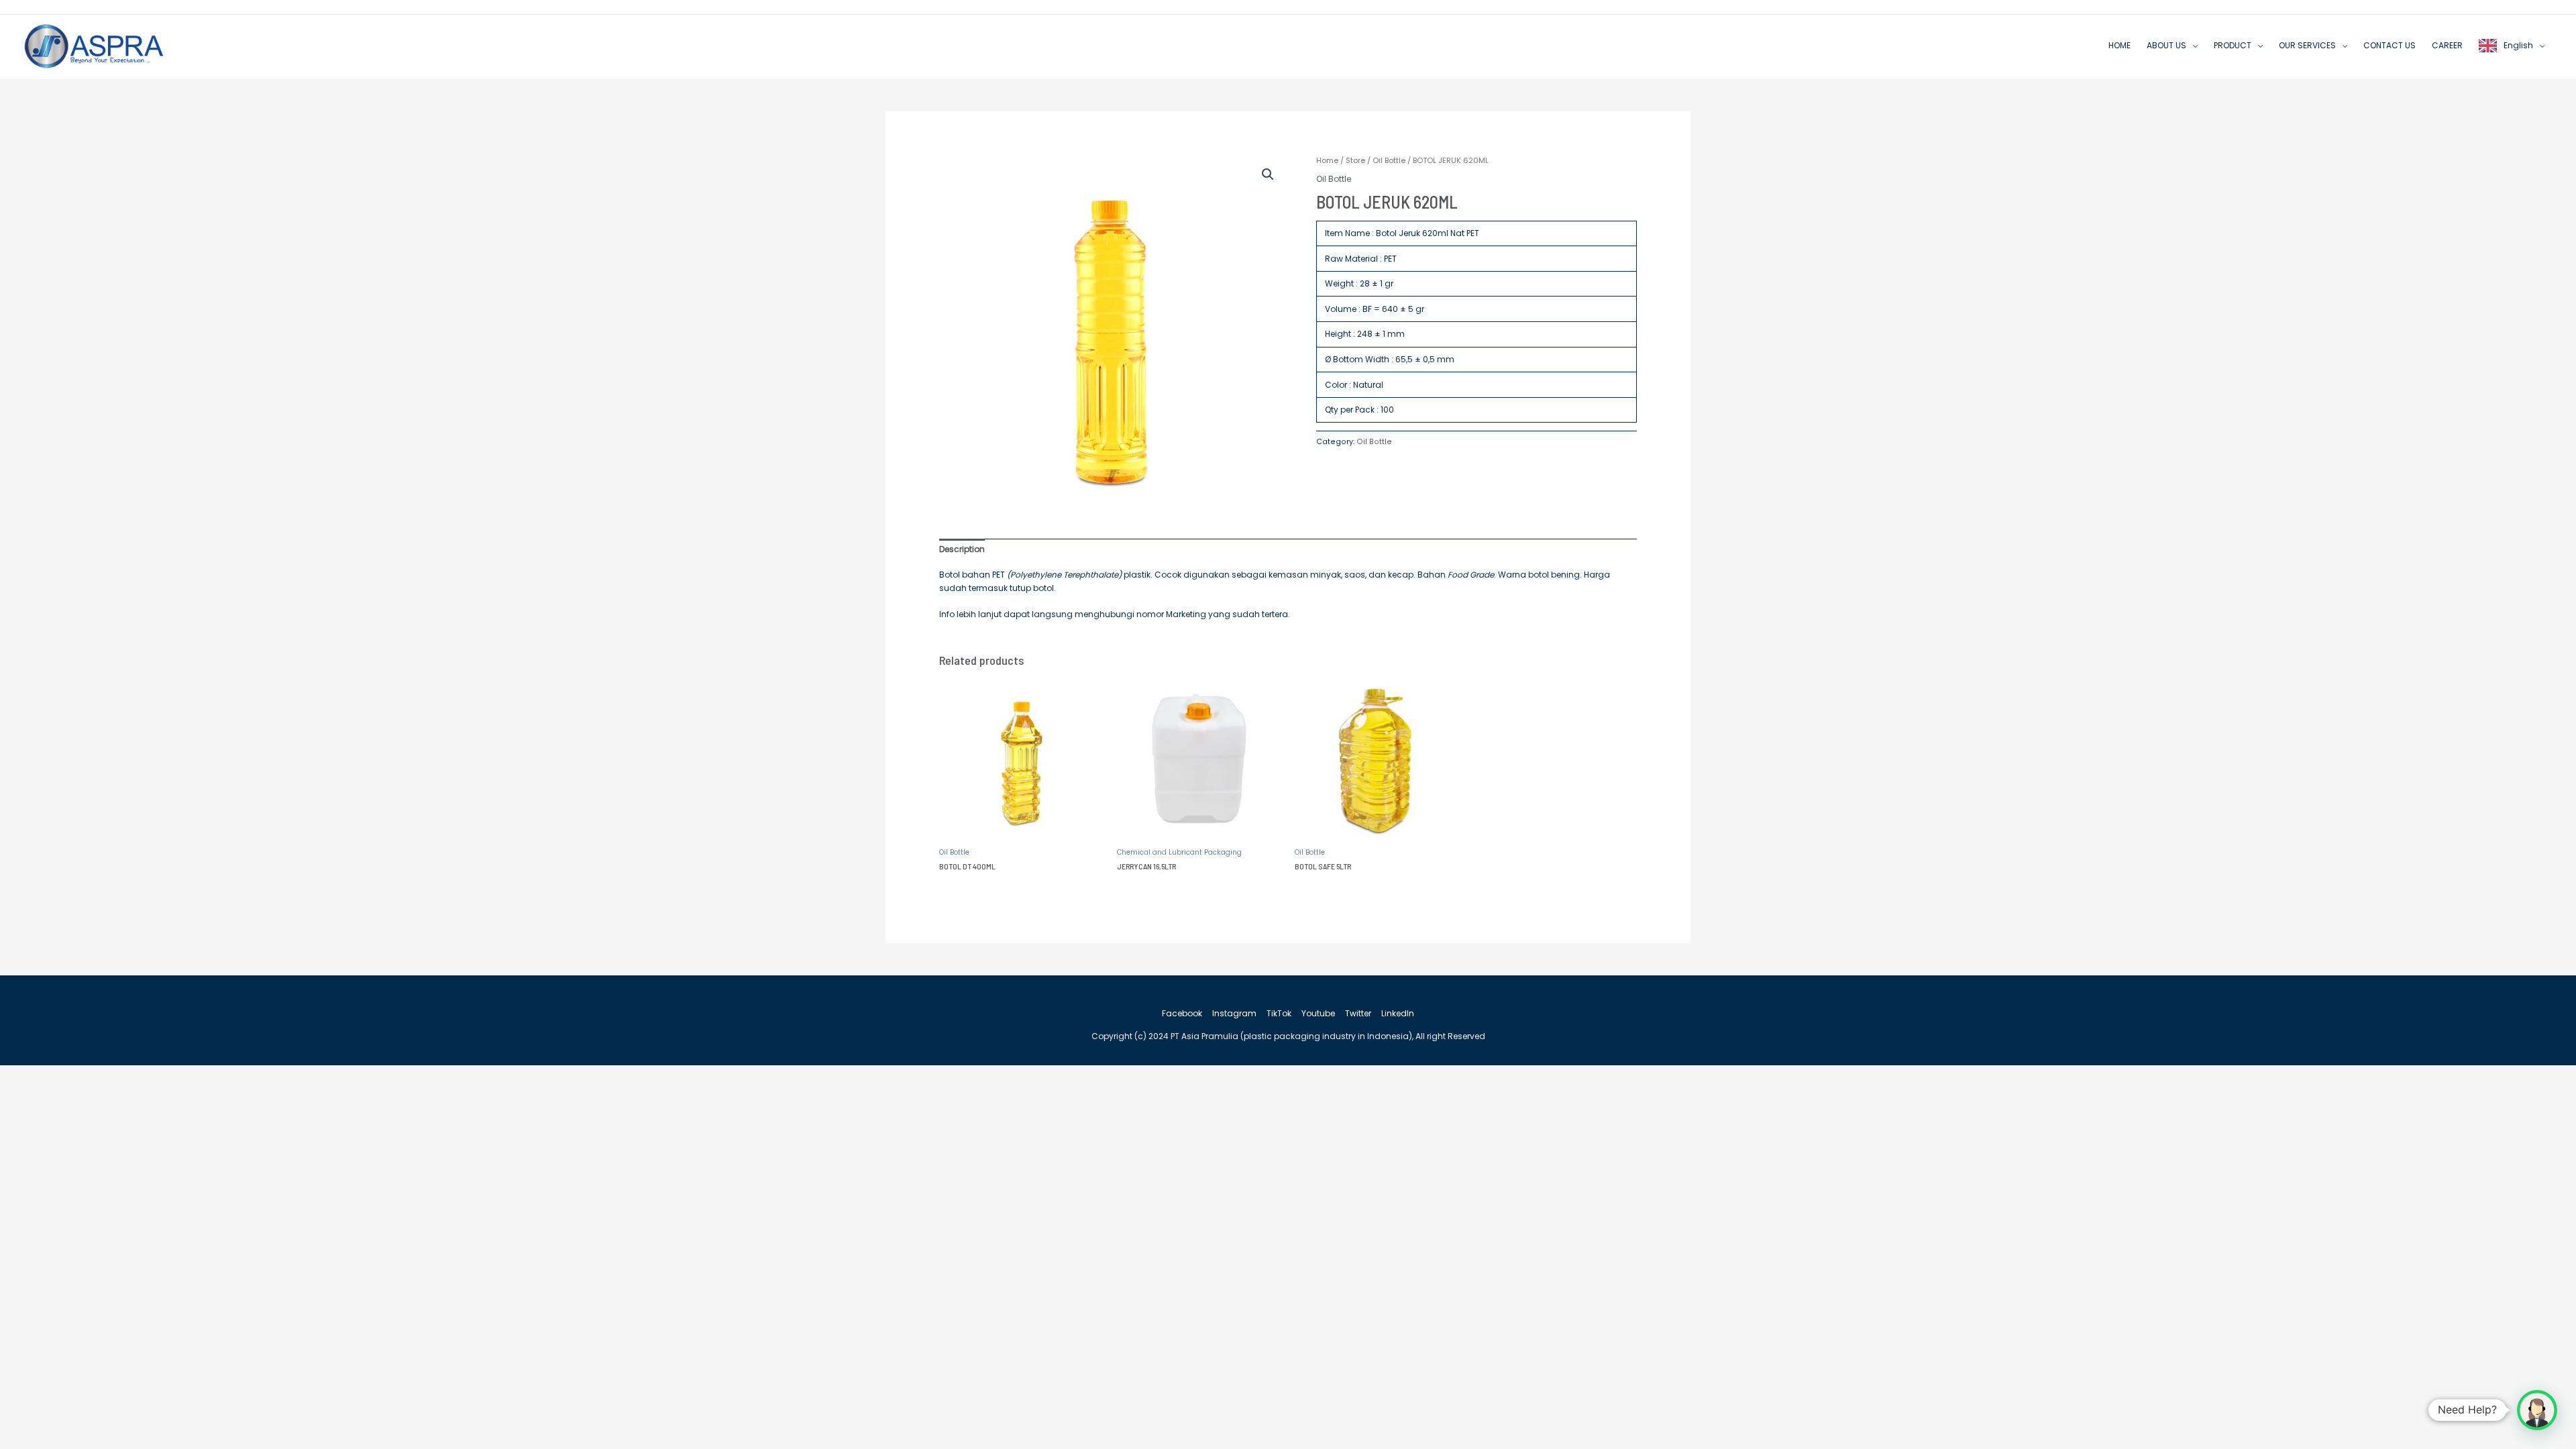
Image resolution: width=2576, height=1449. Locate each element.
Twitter (1358, 1013)
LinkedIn (1398, 1013)
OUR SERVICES (2307, 45)
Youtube (1318, 1013)
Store (1355, 160)
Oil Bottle (1389, 160)
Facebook (1182, 1013)
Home (1327, 160)
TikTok (1279, 1013)
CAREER (2447, 45)
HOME (2119, 45)
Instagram (1234, 1013)
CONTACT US (2390, 45)
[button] (1268, 174)
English (2518, 45)
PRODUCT (2233, 45)
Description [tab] (962, 549)
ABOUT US (2166, 45)
